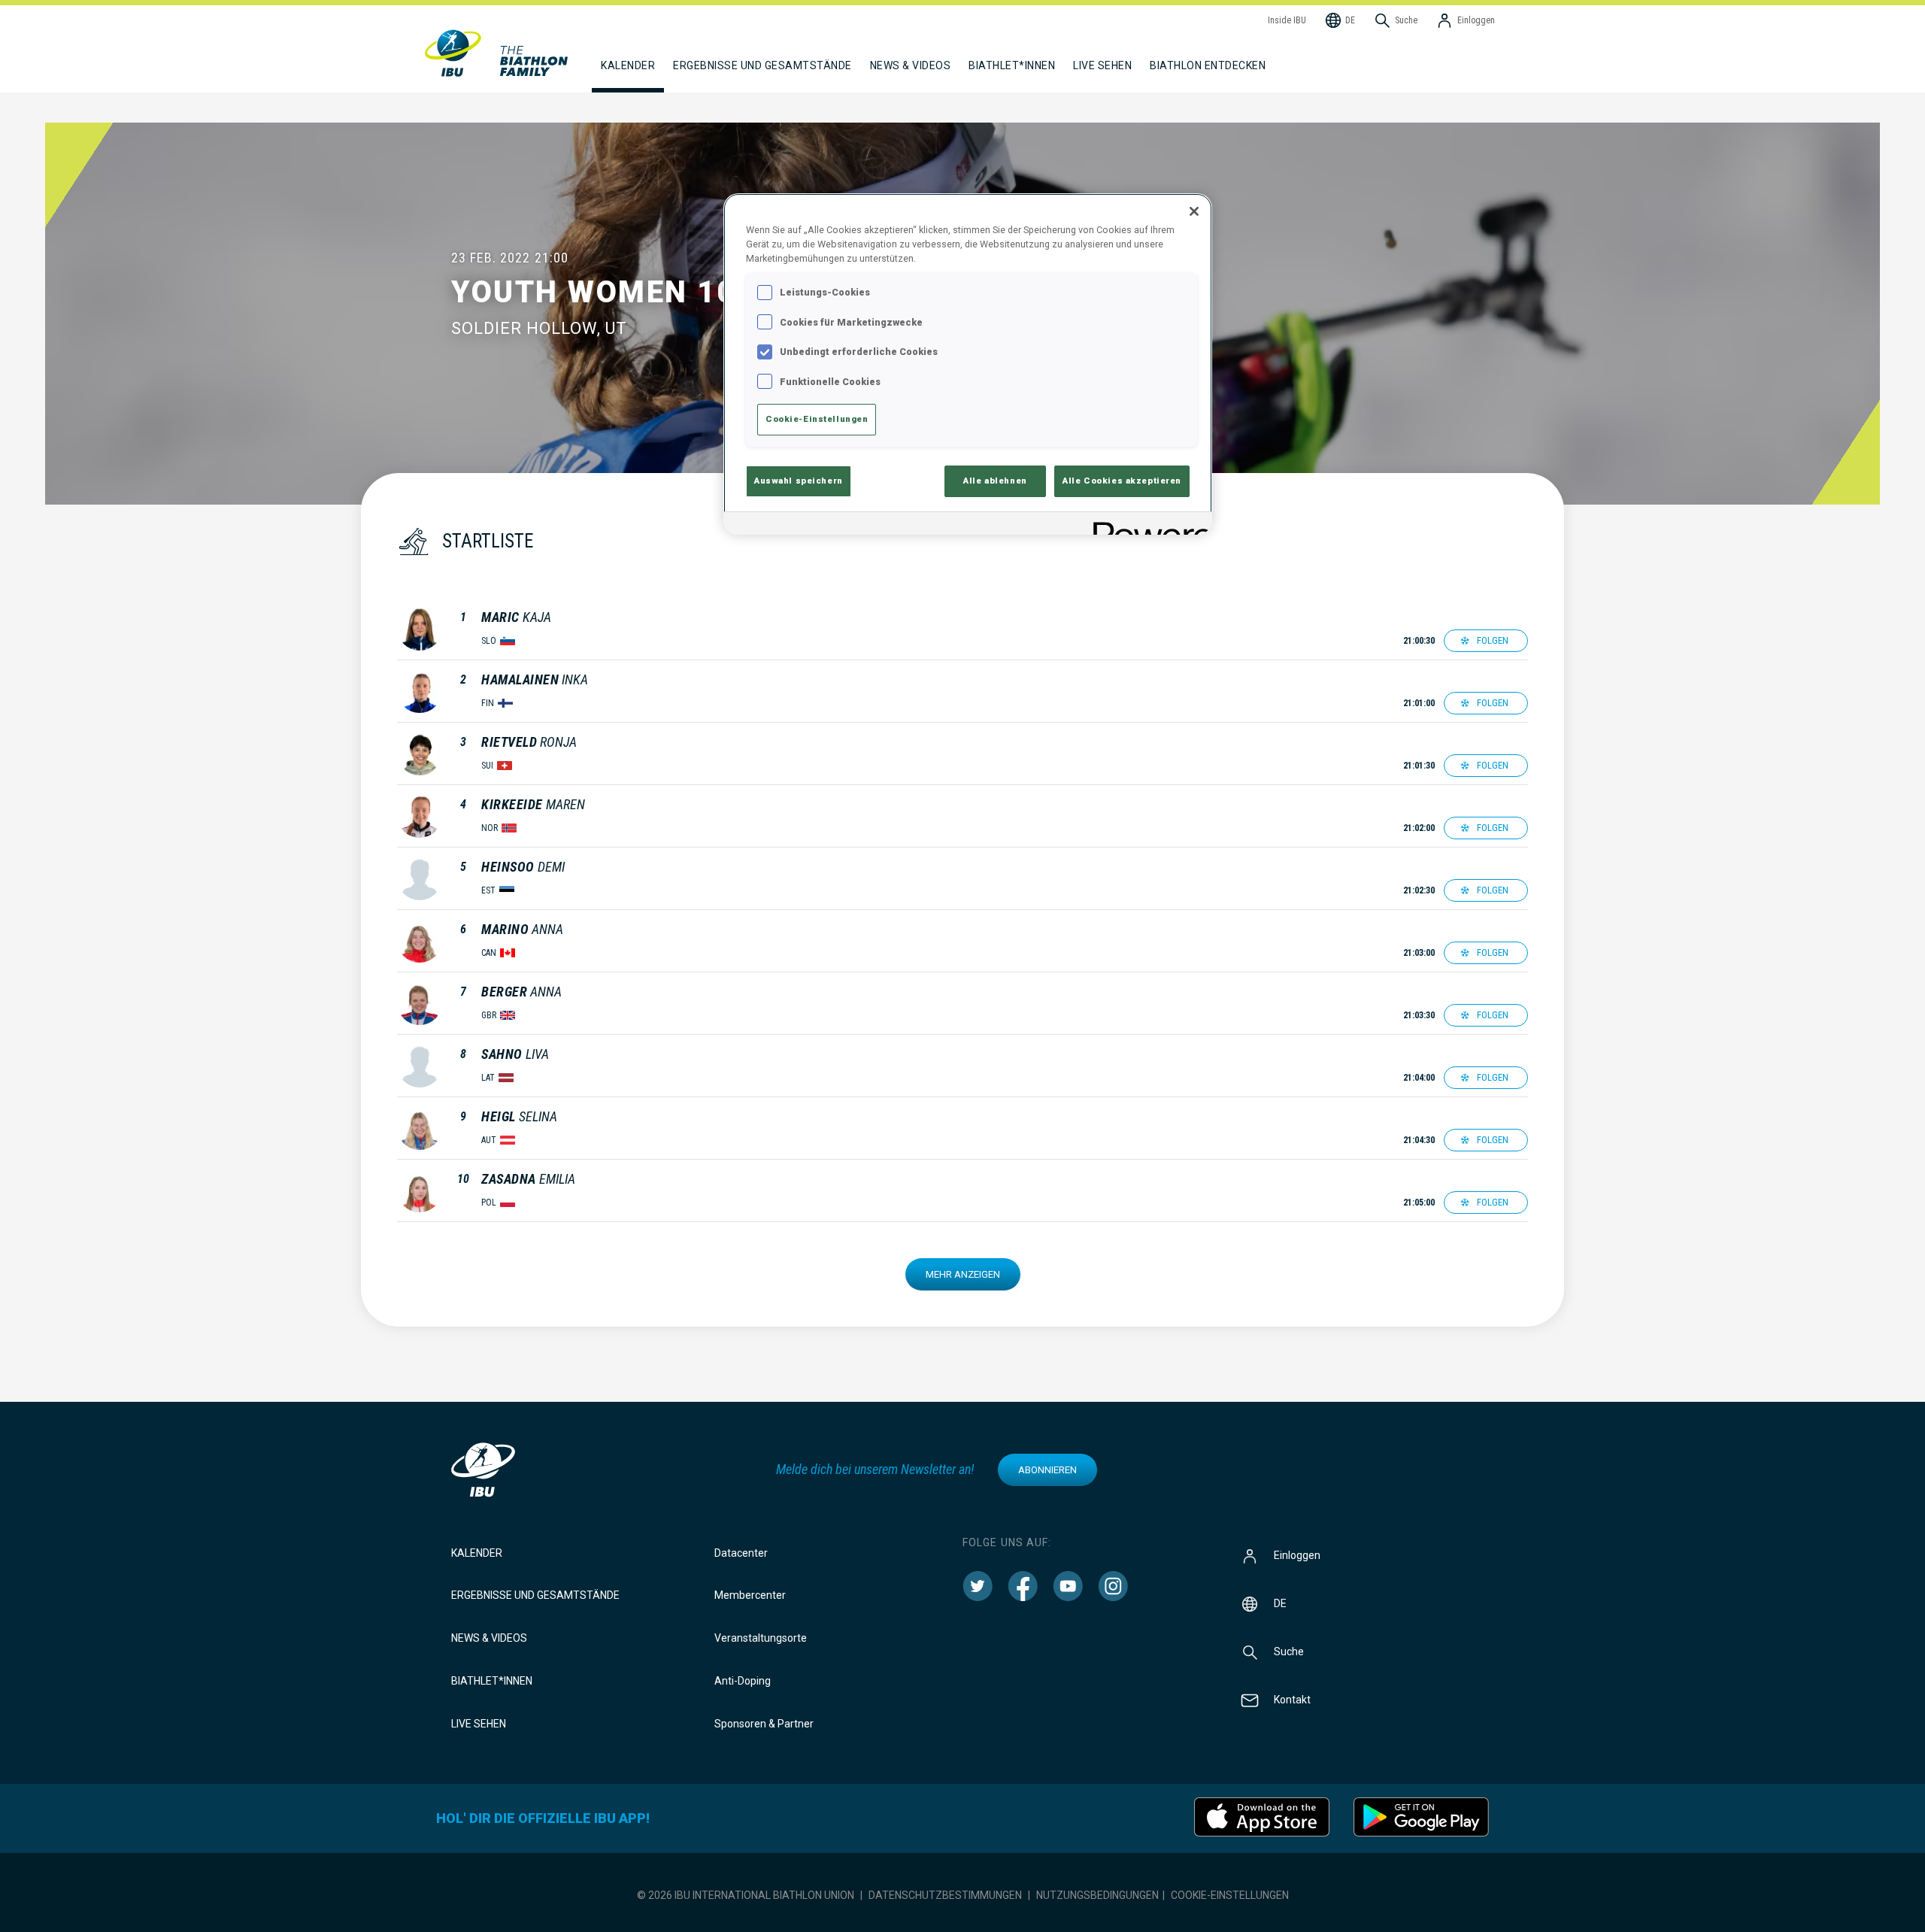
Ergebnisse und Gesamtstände (535, 1595)
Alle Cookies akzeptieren (1122, 481)
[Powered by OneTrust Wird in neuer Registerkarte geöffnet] (1147, 525)
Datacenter (741, 1553)
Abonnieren (1047, 1470)
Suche (1289, 1651)
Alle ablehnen (995, 481)
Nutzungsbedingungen (1097, 1895)
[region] (968, 364)
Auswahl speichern (799, 481)
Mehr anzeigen (963, 1274)
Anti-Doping (743, 1681)
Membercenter (750, 1595)
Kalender (477, 1553)
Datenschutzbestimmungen (945, 1895)
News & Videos (489, 1638)
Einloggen (1297, 1554)
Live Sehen (1102, 65)
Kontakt (1292, 1699)
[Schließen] (1194, 211)
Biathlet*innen (492, 1681)
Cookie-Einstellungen (1230, 1895)
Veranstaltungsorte (761, 1638)
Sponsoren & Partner (764, 1724)
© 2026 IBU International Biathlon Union (746, 1895)
